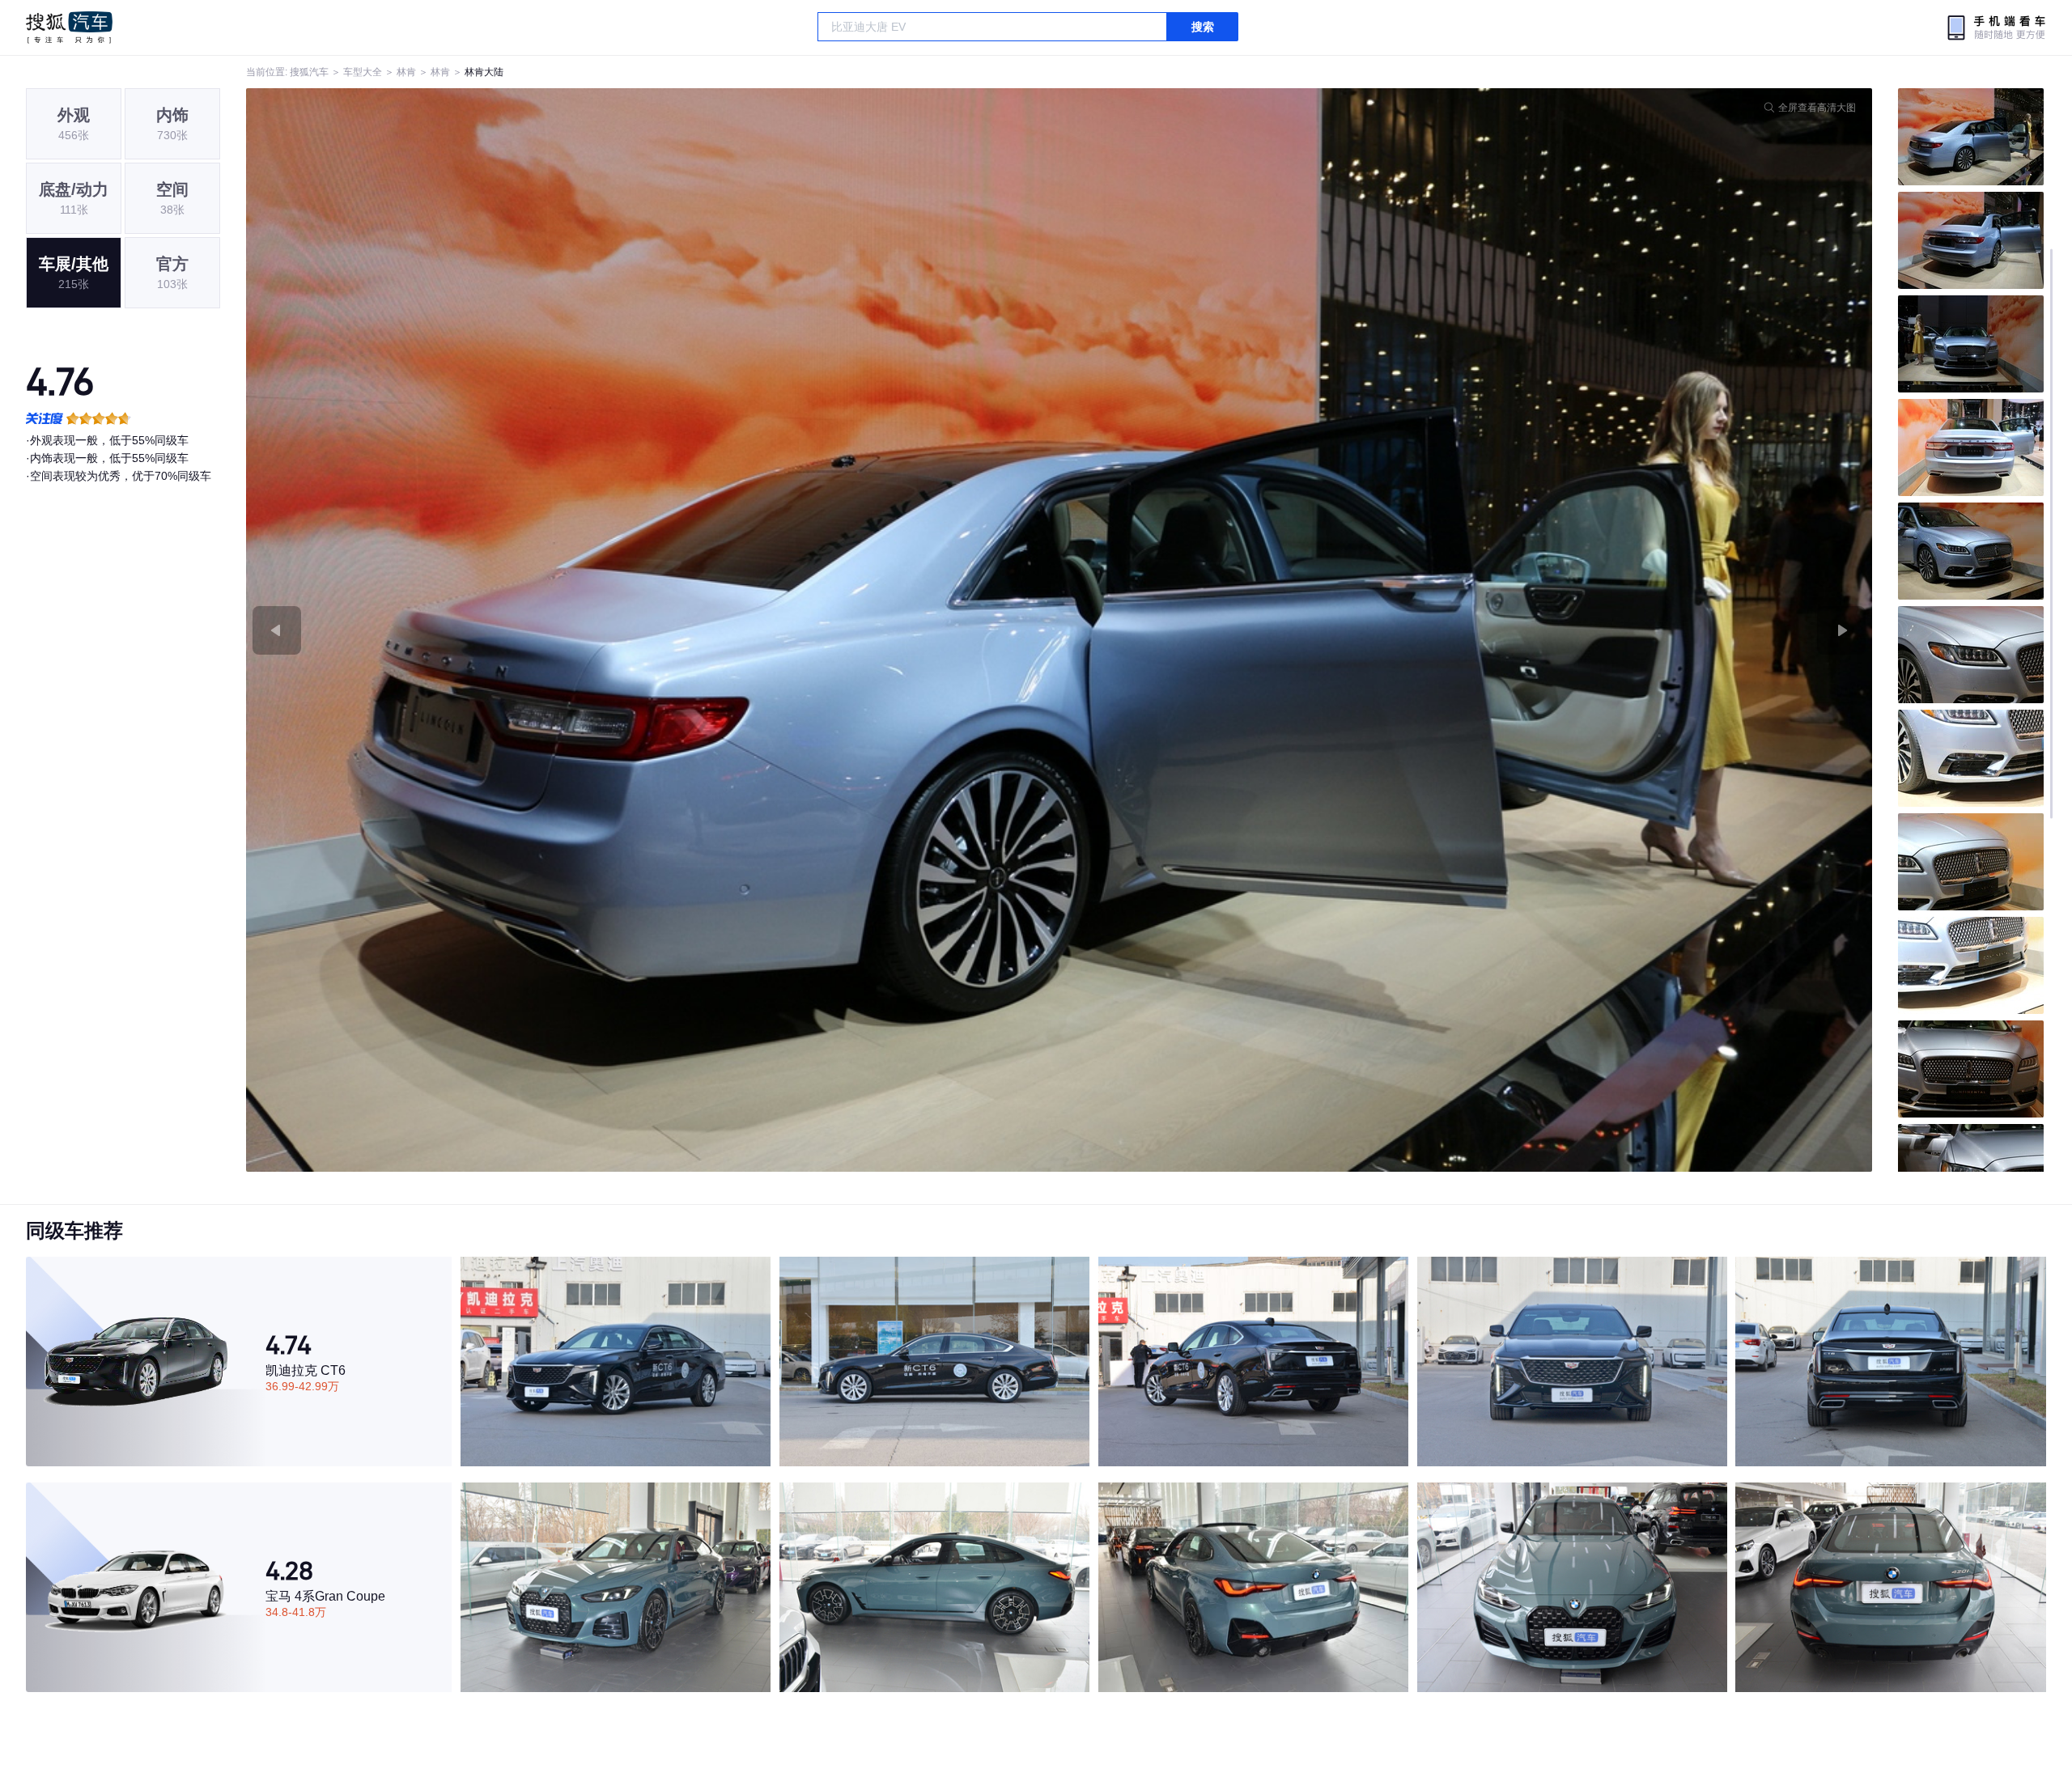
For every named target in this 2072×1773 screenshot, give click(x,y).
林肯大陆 (484, 72)
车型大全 (363, 72)
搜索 (1203, 27)
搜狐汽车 (69, 28)
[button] (653, 630)
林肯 (406, 72)
